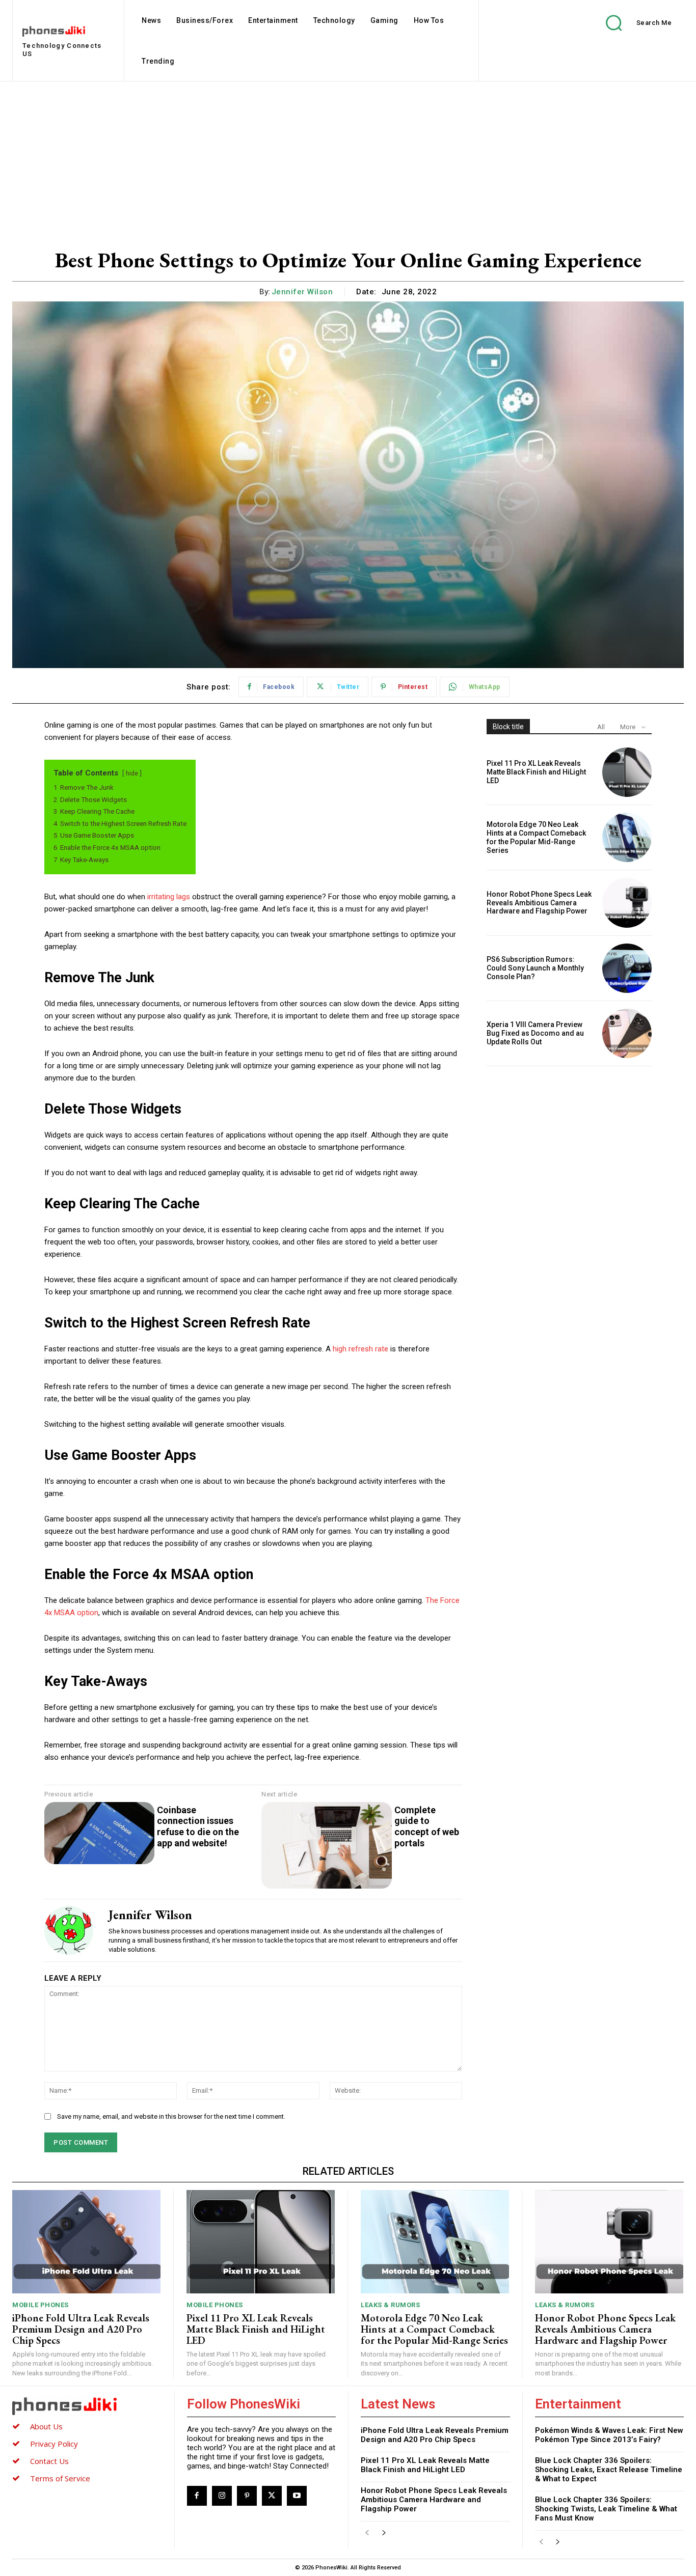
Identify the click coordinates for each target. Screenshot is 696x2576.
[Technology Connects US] (87, 2406)
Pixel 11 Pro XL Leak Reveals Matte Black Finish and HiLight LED (536, 772)
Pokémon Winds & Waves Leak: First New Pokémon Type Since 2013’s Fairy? (609, 2435)
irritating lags (169, 897)
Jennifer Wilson (302, 292)
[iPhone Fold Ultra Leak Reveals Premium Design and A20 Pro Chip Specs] (86, 2242)
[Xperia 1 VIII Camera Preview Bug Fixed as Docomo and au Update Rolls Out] (627, 1033)
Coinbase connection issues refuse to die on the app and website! (198, 1826)
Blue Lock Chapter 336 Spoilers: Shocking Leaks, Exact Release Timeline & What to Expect (609, 2470)
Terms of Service (60, 2478)
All (601, 727)
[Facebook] (197, 2496)
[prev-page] (367, 2533)
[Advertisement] (348, 158)
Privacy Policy (54, 2444)
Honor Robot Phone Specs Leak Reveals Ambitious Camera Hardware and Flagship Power (539, 903)
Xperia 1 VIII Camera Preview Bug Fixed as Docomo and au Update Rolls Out (535, 1033)
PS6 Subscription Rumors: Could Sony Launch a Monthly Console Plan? (535, 968)
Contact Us (49, 2461)
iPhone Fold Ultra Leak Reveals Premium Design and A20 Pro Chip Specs (81, 2329)
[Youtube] (297, 2496)
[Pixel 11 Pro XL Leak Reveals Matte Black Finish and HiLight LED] (627, 772)
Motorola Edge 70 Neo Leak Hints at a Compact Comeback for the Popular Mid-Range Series (536, 837)
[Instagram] (222, 2496)
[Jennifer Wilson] (69, 1930)
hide (132, 773)
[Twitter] (272, 2496)
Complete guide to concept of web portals (427, 1826)
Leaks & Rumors (390, 2305)
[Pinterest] (247, 2496)
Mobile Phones (41, 2305)
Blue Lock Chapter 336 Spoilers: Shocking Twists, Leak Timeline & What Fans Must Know (606, 2509)
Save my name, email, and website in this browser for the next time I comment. (171, 2116)
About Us (46, 2426)
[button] (631, 23)
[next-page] (383, 2533)
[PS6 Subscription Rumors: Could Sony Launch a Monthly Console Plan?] (627, 968)
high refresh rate (360, 1349)
